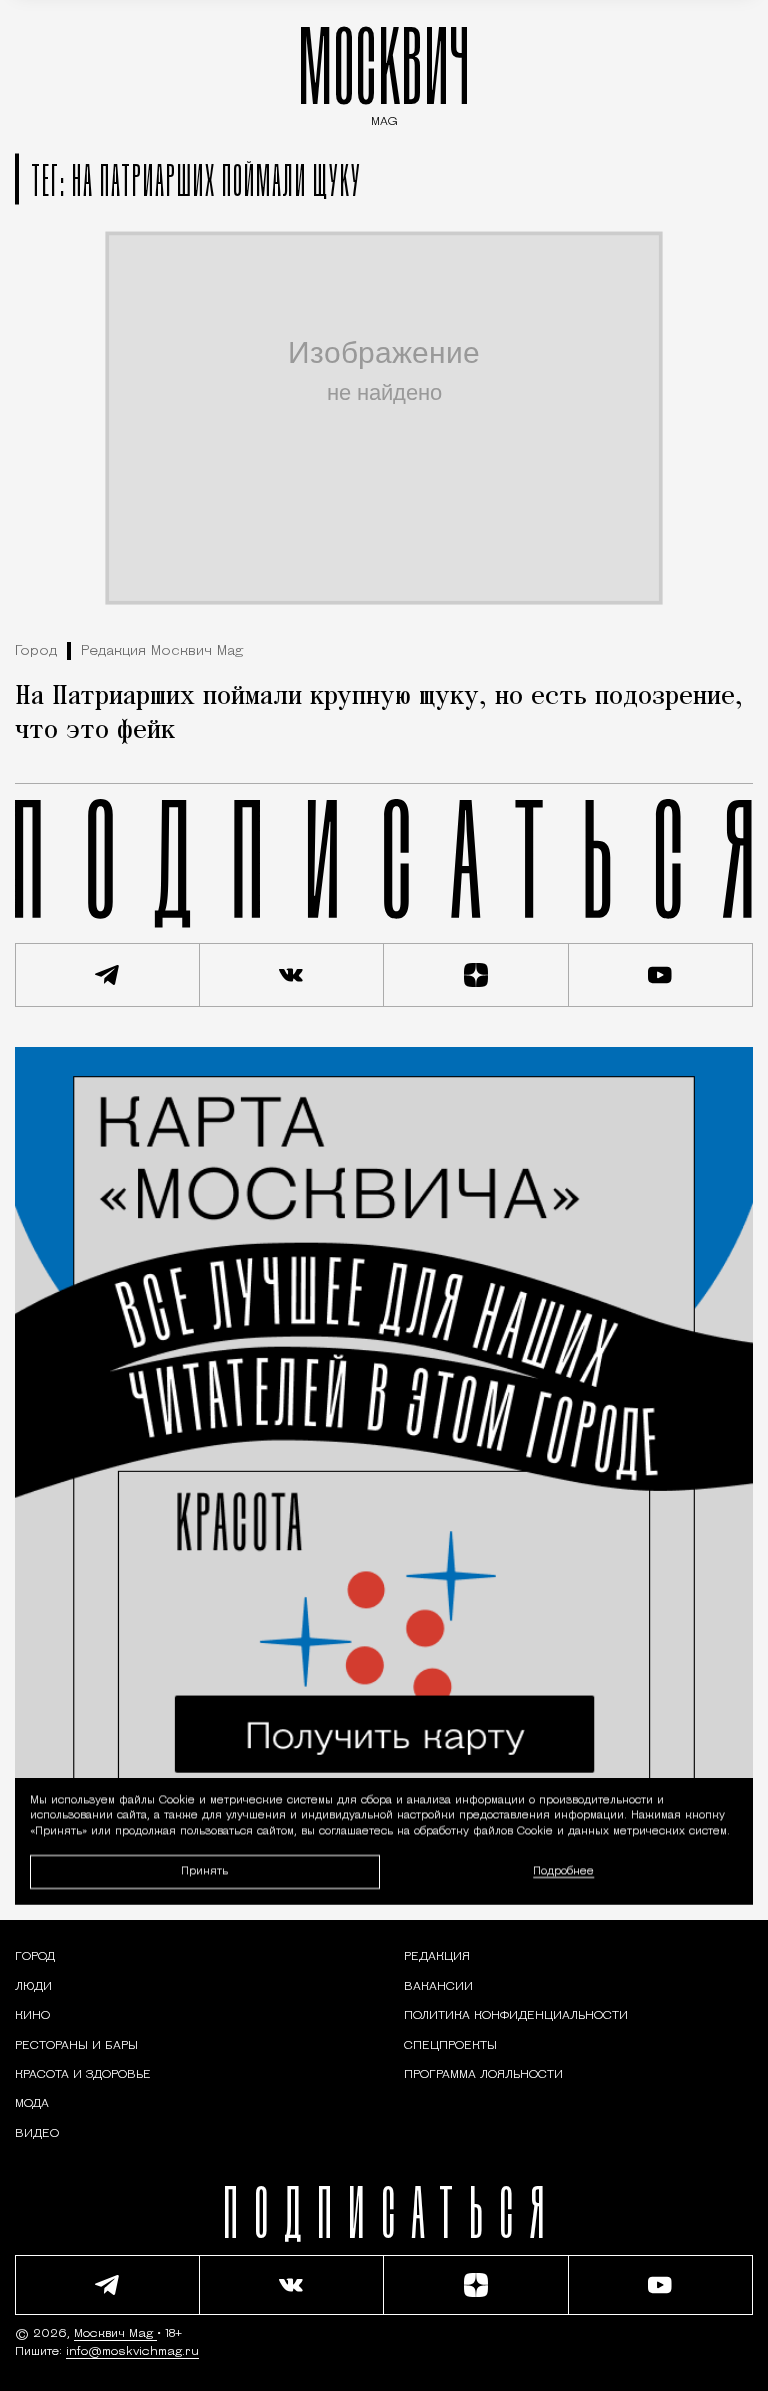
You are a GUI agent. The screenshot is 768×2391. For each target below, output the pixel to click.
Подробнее (563, 1871)
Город (36, 651)
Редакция (437, 1957)
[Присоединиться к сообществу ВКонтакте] (292, 975)
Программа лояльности (483, 2075)
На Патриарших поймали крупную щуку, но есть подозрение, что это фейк (379, 714)
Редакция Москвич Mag (162, 651)
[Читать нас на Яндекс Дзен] (476, 975)
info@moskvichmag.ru (132, 2352)
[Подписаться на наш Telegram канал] (107, 975)
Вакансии (438, 1987)
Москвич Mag (115, 2334)
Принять (204, 1870)
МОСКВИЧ (384, 71)
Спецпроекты (450, 2046)
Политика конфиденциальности (516, 2016)
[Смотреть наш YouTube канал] (661, 975)
